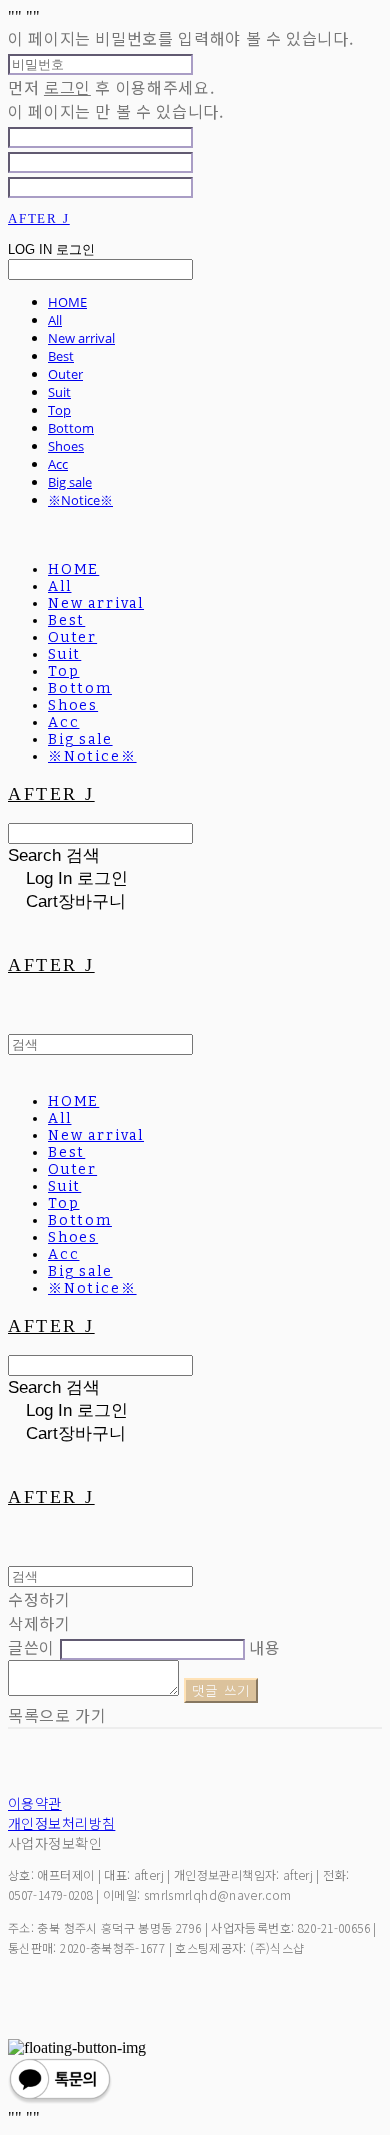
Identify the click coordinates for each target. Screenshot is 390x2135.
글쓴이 (31, 1647)
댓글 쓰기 (221, 1690)
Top (59, 410)
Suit (59, 392)
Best (61, 356)
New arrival (81, 338)
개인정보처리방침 (61, 1823)
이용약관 (35, 1803)
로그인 (67, 87)
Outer (65, 374)
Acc (58, 464)
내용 (264, 1647)
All (55, 320)
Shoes (66, 446)
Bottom (71, 428)
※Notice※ (80, 500)
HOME (67, 302)
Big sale (70, 482)
